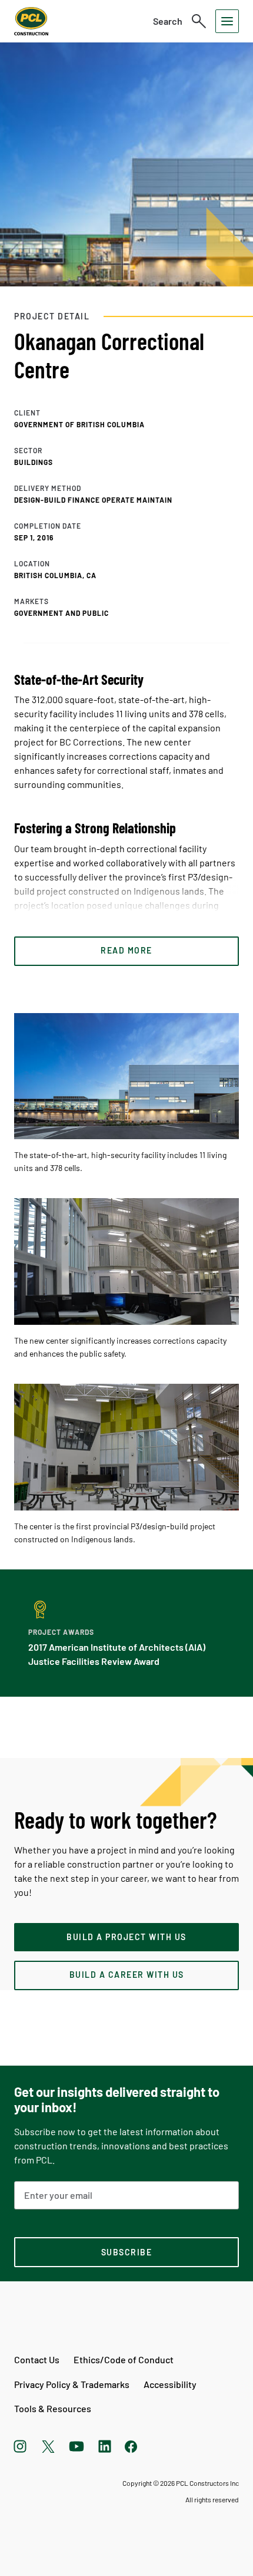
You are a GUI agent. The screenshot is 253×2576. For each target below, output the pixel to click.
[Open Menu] (227, 21)
